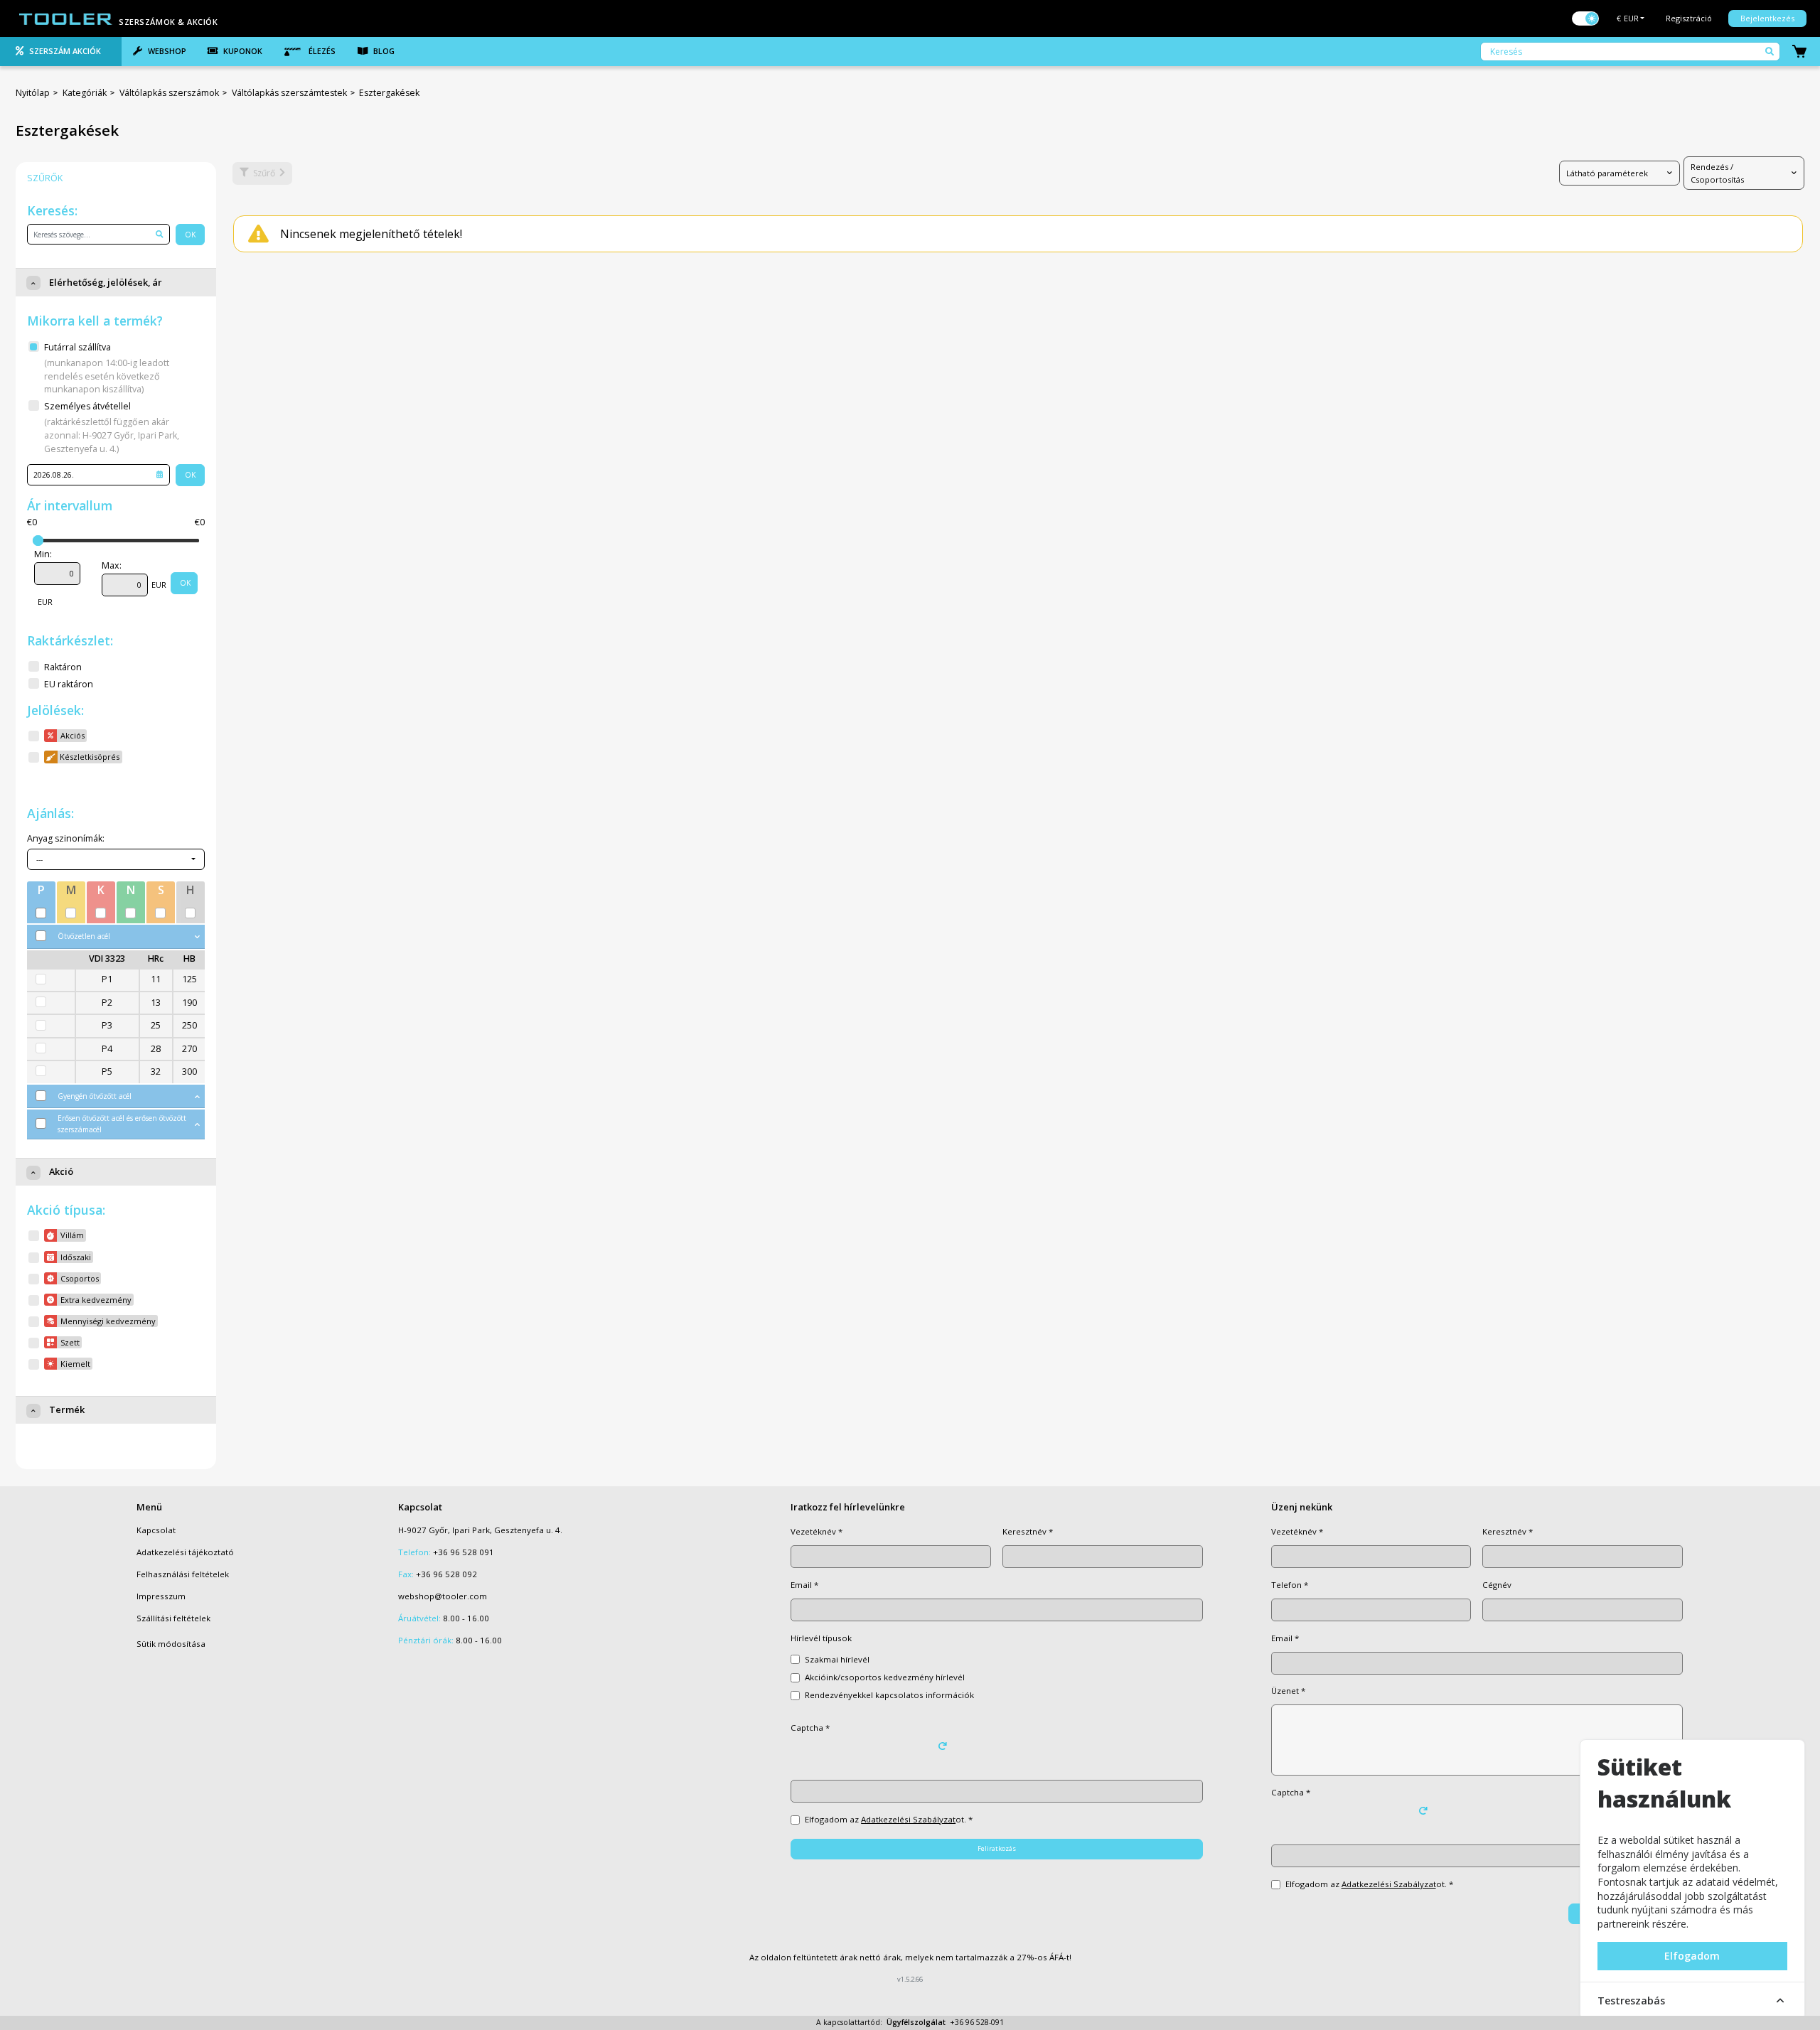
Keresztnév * (1028, 1531)
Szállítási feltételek (173, 1618)
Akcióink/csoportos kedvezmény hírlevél (885, 1677)
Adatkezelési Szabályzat (908, 1819)
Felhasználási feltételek (183, 1574)
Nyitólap (33, 93)
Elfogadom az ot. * (889, 1819)
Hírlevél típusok (821, 1638)
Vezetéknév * (817, 1531)
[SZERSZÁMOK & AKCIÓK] (66, 18)
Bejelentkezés (1767, 18)
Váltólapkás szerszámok (169, 93)
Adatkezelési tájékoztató (185, 1552)
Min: (43, 554)
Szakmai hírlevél (837, 1659)
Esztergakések (389, 93)
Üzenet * (1288, 1691)
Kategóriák (85, 93)
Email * (804, 1585)
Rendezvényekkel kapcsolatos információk (889, 1695)
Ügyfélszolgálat (916, 2022)
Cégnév (1497, 1585)
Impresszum (161, 1596)
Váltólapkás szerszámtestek (289, 93)
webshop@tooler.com (443, 1596)
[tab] (61, 52)
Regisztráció (1689, 18)
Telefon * (1290, 1585)
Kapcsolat (156, 1530)
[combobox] (116, 859)
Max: (112, 565)
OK (190, 235)
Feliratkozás (997, 1848)
